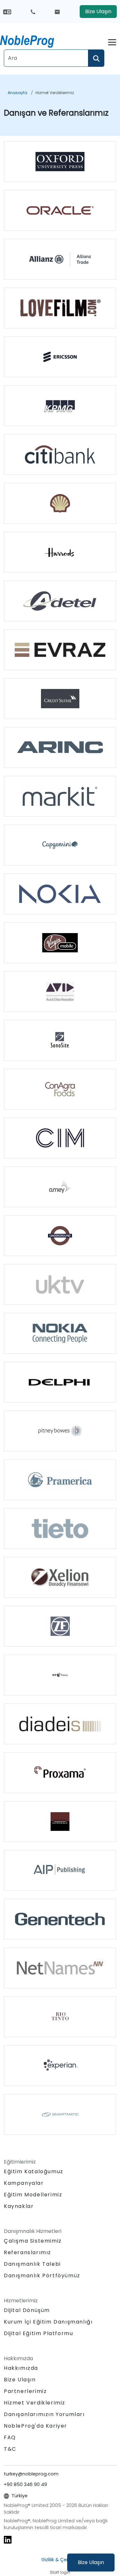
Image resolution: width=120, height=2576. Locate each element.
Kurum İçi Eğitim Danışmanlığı (48, 2322)
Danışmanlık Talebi (32, 2264)
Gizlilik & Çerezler (60, 2560)
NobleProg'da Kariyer (36, 2426)
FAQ (10, 2437)
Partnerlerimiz (25, 2391)
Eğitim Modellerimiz (33, 2195)
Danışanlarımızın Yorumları (44, 2414)
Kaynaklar (19, 2206)
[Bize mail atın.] (57, 12)
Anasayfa (17, 93)
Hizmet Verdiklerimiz (55, 93)
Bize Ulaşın (91, 2562)
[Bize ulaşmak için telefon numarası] (33, 12)
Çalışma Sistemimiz (33, 2241)
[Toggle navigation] (112, 41)
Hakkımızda (21, 2368)
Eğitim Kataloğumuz (34, 2171)
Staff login (60, 2572)
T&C (10, 2449)
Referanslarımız (28, 2252)
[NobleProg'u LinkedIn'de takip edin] (8, 2539)
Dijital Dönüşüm (27, 2310)
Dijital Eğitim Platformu (38, 2333)
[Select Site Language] (7, 11)
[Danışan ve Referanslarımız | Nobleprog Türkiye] (33, 40)
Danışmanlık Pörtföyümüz (42, 2276)
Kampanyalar (24, 2183)
